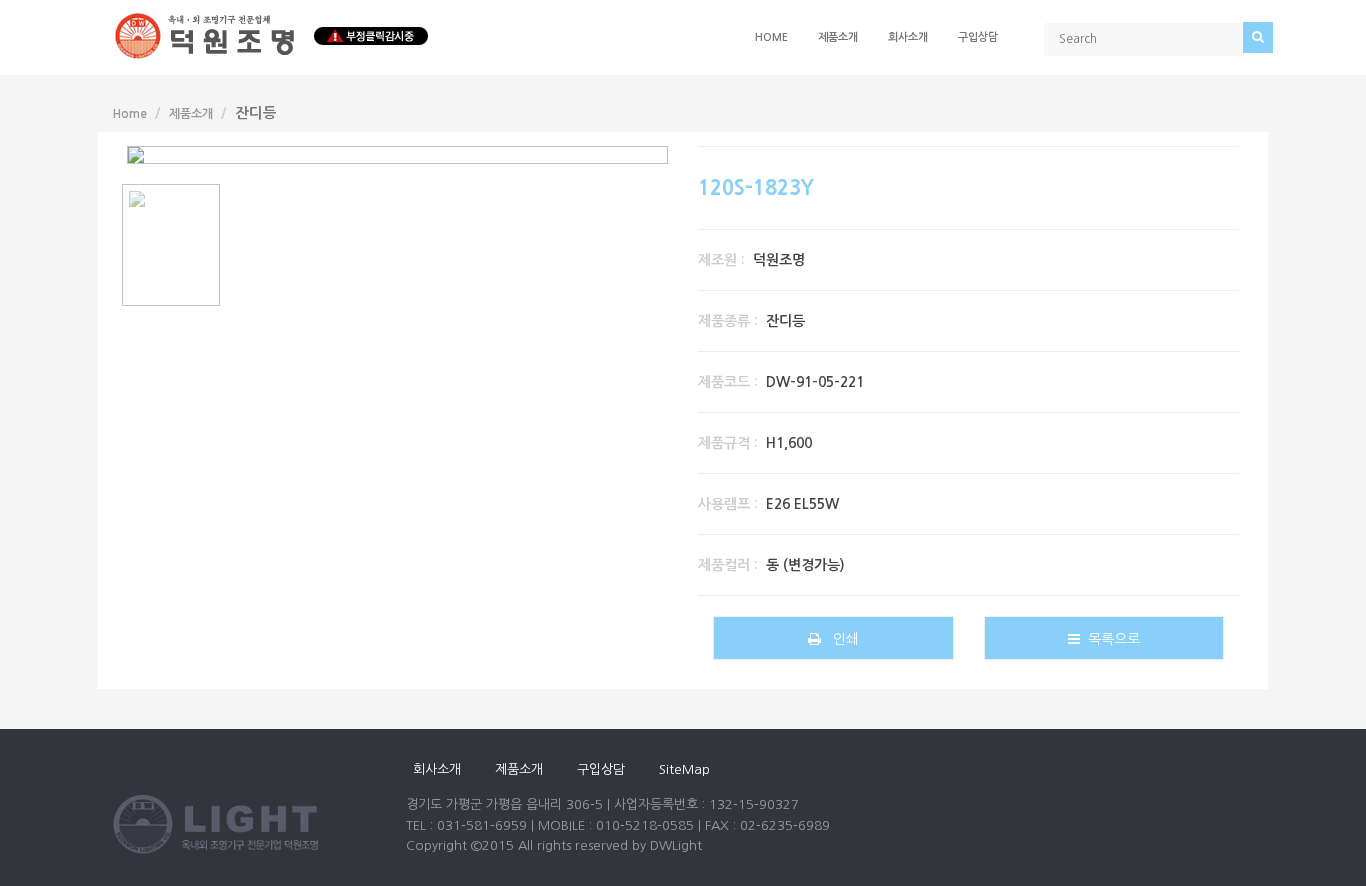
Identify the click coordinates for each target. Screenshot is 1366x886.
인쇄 (840, 639)
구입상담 (978, 37)
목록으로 (1110, 639)
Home (771, 37)
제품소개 (838, 37)
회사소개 (908, 37)
